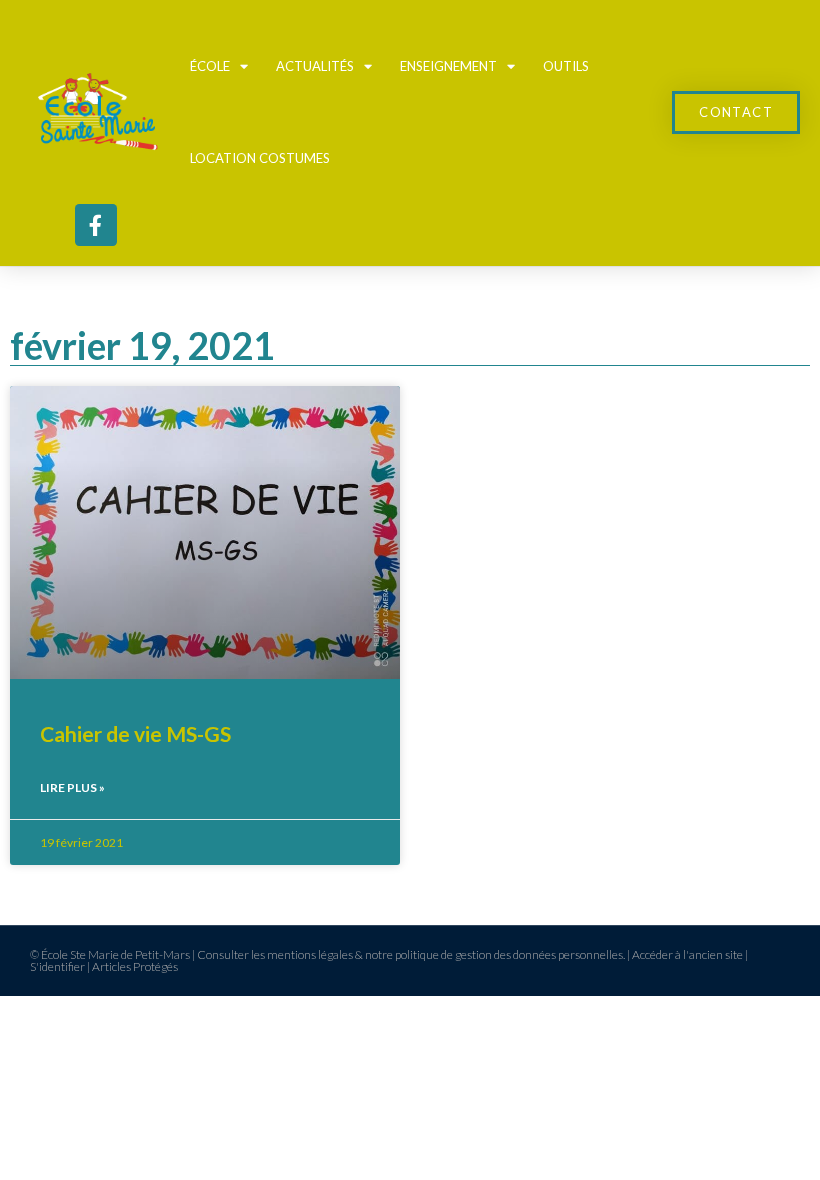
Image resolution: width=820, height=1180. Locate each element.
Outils (566, 66)
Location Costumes (260, 158)
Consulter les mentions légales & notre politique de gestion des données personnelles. (411, 954)
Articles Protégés (135, 966)
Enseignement (448, 66)
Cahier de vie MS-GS (135, 733)
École (210, 66)
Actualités (315, 66)
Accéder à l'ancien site (687, 954)
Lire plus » (72, 787)
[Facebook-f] (96, 225)
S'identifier (57, 966)
